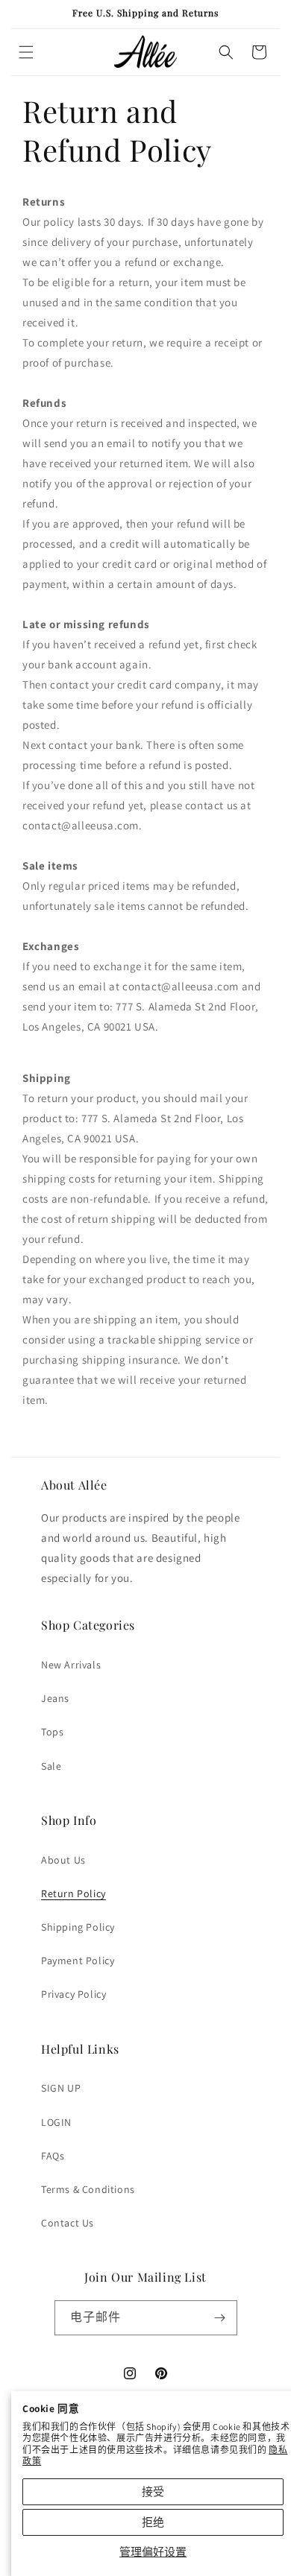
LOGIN (56, 2122)
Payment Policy (78, 1961)
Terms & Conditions (88, 2189)
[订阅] (220, 2318)
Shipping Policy (78, 1927)
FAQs (53, 2156)
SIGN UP (61, 2088)
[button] (26, 52)
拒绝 (153, 2522)
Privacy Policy (73, 1994)
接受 (153, 2491)
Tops (52, 1732)
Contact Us (68, 2223)
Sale (51, 1766)
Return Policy (73, 1893)
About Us (63, 1860)
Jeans (55, 1698)
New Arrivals (71, 1665)
